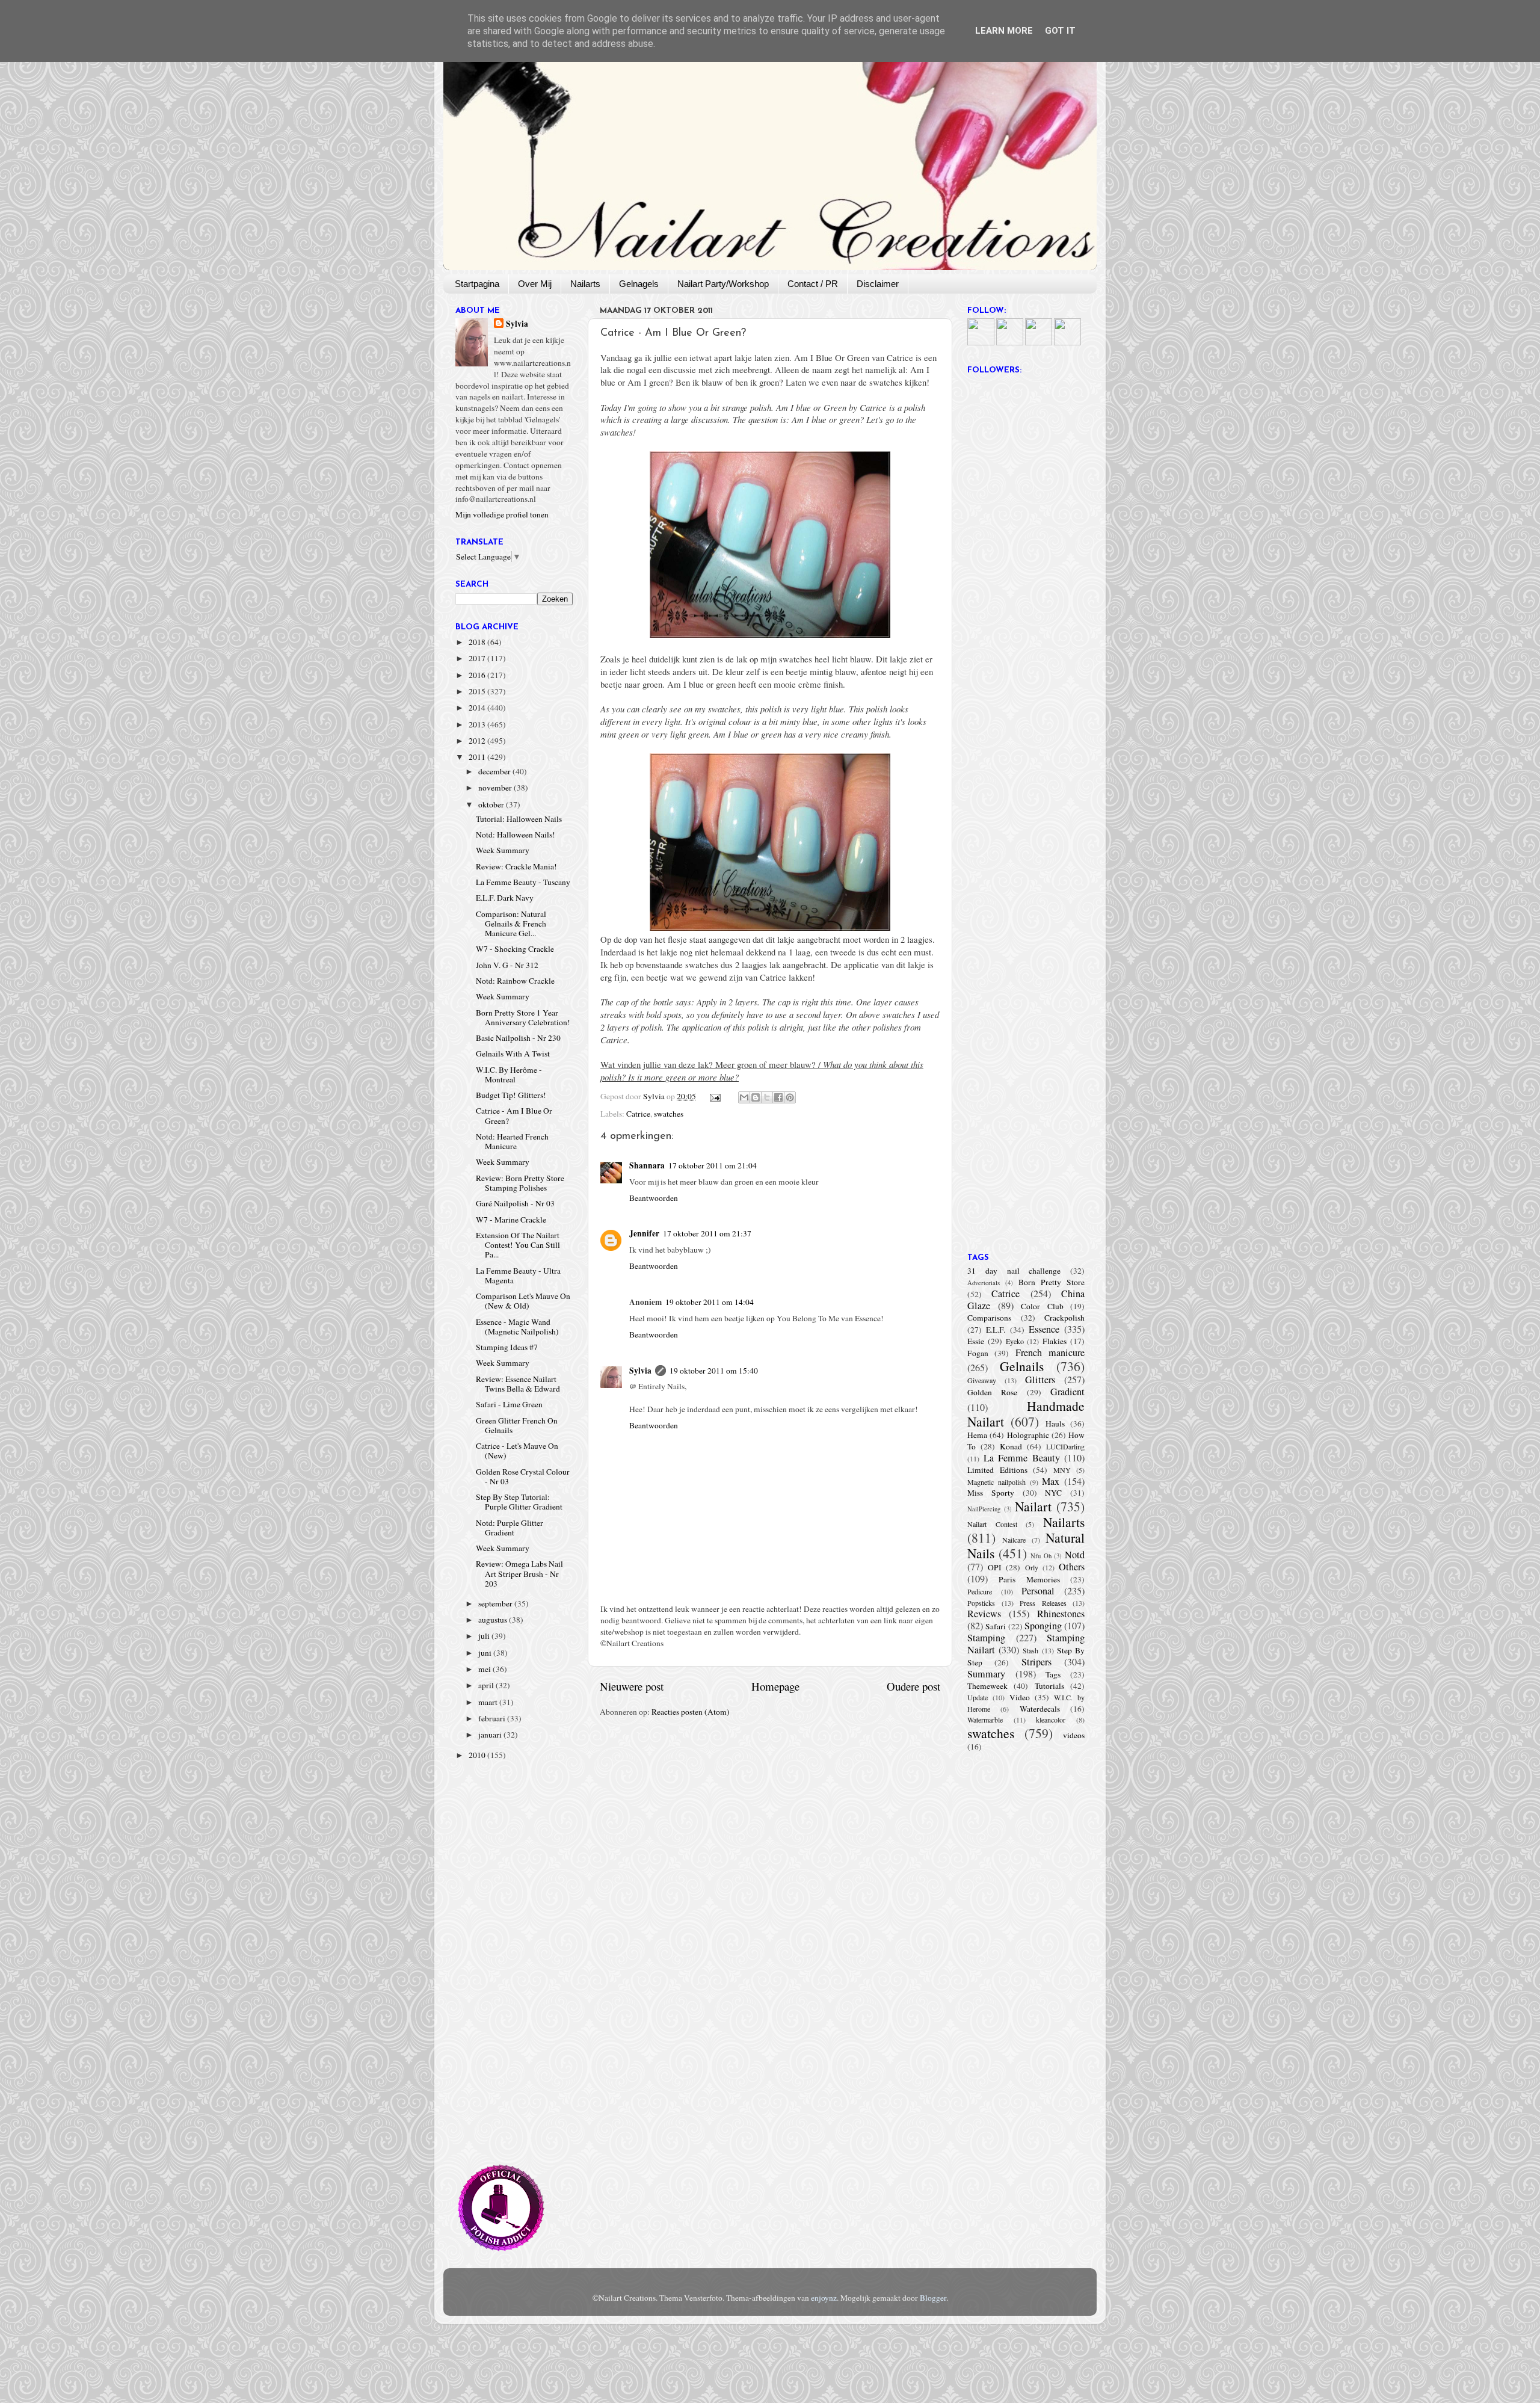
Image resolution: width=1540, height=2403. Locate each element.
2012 (478, 741)
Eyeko (1015, 1341)
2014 (478, 708)
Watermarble (985, 1720)
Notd (1075, 1555)
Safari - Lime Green (509, 1404)
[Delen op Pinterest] (790, 1097)
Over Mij (535, 284)
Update (978, 1697)
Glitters (1040, 1380)
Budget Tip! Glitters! (511, 1095)
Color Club (1042, 1306)
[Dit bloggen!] (756, 1097)
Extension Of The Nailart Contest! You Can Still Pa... (518, 1245)
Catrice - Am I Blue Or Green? (514, 1115)
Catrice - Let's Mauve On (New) (517, 1451)
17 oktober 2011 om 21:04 (713, 1165)
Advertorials (984, 1283)
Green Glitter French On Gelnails (517, 1425)
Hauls (1055, 1424)
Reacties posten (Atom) (691, 1712)
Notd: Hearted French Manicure (512, 1141)
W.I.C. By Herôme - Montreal (509, 1075)
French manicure (1050, 1353)
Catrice (638, 1114)
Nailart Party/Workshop (723, 284)
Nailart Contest (992, 1524)
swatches (669, 1114)
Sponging (1043, 1626)
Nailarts (585, 284)
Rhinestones (1061, 1614)
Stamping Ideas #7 (507, 1347)
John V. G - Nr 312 (507, 965)
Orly (1032, 1567)
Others (1072, 1567)
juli (485, 1636)
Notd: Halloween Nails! (516, 834)
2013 (478, 724)
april (487, 1685)
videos (1074, 1735)
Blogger (933, 2298)
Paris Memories (1029, 1579)
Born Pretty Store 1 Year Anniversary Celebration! (523, 1017)
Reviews (984, 1614)
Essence (1044, 1329)
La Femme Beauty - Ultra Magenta (518, 1276)
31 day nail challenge (1014, 1271)
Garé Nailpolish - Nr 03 (515, 1203)
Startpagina (477, 284)
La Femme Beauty (1022, 1458)
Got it (1060, 31)
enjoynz (824, 2298)
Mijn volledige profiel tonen (502, 514)
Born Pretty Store (1052, 1282)
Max (1051, 1481)
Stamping (986, 1638)
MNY (1062, 1470)
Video (1020, 1697)
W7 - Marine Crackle (511, 1220)
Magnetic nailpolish (996, 1482)
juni (486, 1653)
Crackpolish (1064, 1318)
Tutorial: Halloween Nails (519, 819)
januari (491, 1735)
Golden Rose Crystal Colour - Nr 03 (523, 1476)
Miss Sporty (991, 1493)
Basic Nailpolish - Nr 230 (518, 1038)
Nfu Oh (1041, 1556)
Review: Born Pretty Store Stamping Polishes (520, 1183)
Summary (986, 1674)
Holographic (1028, 1435)
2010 (478, 1755)
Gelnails (1022, 1366)
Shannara (647, 1165)
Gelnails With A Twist (513, 1053)
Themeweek (987, 1686)
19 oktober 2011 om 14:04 (710, 1302)
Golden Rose (992, 1392)
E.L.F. (996, 1330)
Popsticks (981, 1603)
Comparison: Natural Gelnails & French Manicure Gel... (511, 924)
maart (489, 1702)
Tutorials (1049, 1686)
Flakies (1055, 1341)
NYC (1053, 1493)
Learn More (1004, 31)
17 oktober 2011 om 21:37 (707, 1233)
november (496, 788)
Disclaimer (878, 284)
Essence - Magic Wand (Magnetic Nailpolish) (517, 1327)
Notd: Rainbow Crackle (515, 981)
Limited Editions (997, 1470)
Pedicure (980, 1591)
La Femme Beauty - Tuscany (523, 882)
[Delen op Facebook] (778, 1097)
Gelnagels (639, 284)
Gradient (1067, 1392)
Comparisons (989, 1318)
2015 (478, 691)
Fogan (978, 1353)
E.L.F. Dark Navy (505, 898)
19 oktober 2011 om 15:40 (714, 1371)
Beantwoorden (654, 1198)
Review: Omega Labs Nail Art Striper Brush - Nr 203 (519, 1573)
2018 (478, 642)
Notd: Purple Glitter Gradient (510, 1528)
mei (485, 1669)
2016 (478, 675)
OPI (995, 1567)
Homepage (775, 1686)
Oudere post (913, 1686)
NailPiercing (984, 1509)
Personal (1038, 1591)
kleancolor (1051, 1720)
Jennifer (644, 1233)
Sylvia (640, 1371)
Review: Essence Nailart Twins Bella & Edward (518, 1384)
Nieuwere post (632, 1686)
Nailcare (1014, 1540)
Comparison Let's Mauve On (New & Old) (523, 1301)
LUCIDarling (1065, 1446)
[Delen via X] (767, 1097)
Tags (1053, 1674)
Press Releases (1043, 1603)
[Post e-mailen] (715, 1096)
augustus (494, 1620)
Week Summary (503, 850)
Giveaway (982, 1380)
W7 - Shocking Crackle (515, 949)
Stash (1030, 1650)
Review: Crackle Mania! (516, 866)
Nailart (1033, 1506)
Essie (976, 1341)
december (495, 771)
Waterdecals (1040, 1709)
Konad (1011, 1446)
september (496, 1603)
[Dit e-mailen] (744, 1097)
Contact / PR (813, 284)
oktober (492, 804)
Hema (977, 1435)
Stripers (1036, 1662)
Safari (996, 1626)
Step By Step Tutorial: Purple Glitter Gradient (519, 1502)
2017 (478, 658)
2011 (478, 757)
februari (493, 1718)
